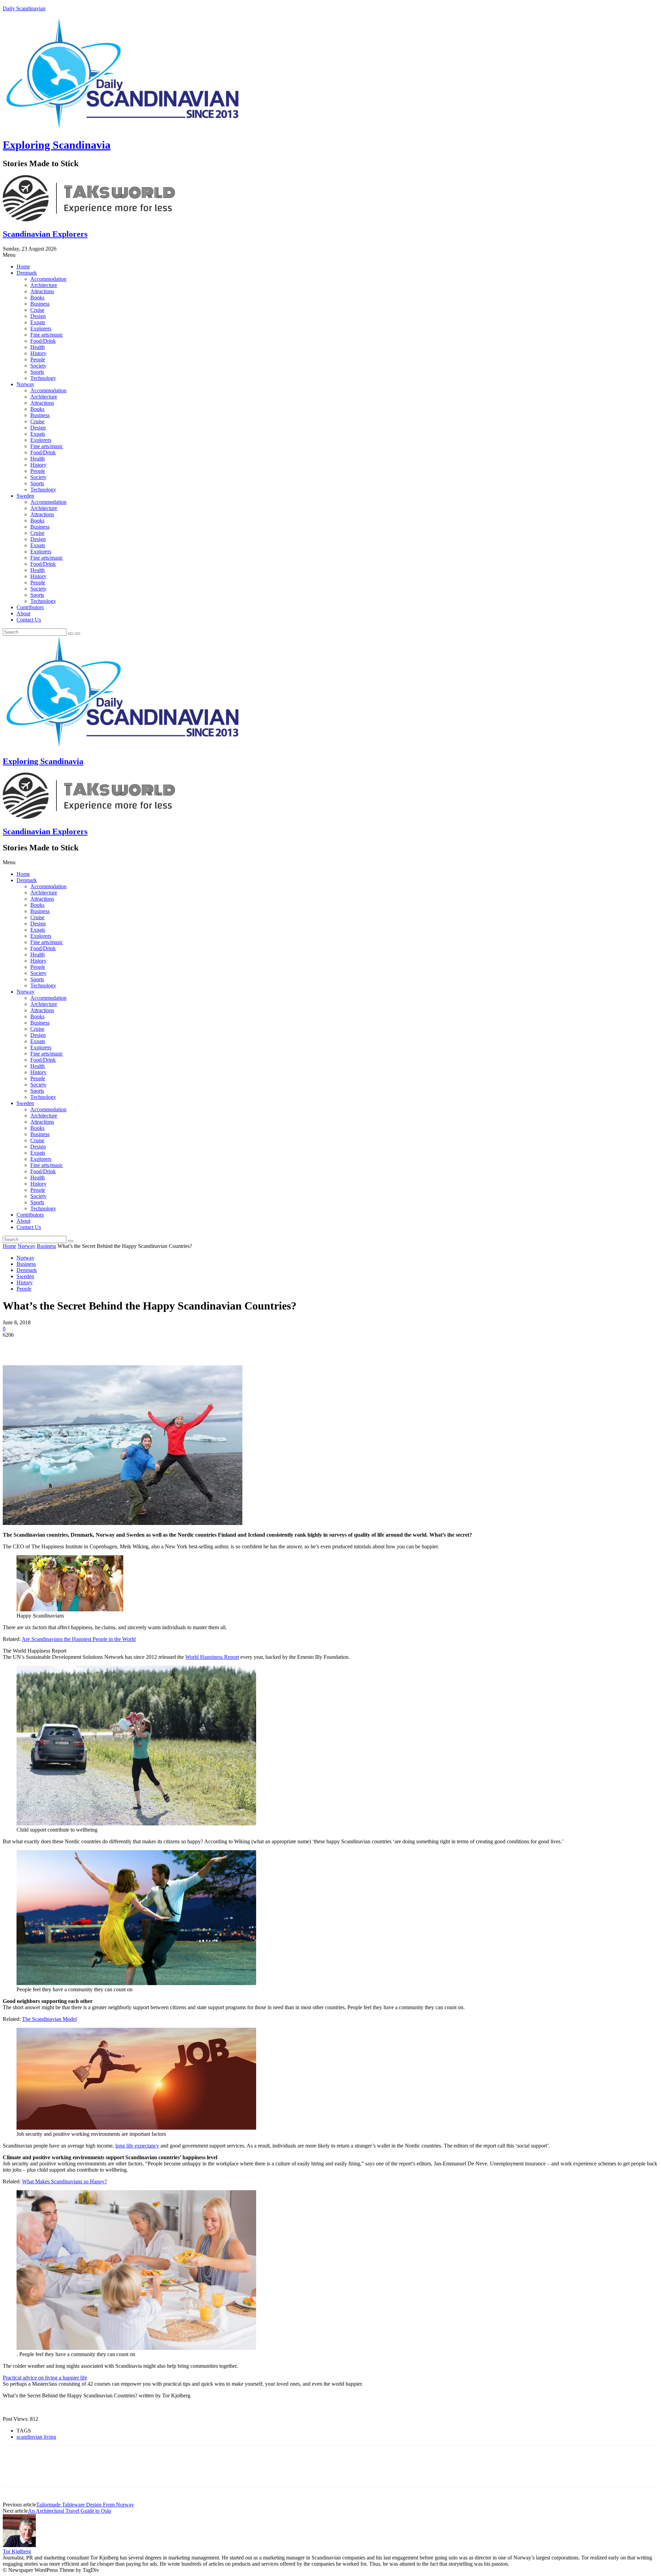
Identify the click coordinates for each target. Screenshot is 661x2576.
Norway (25, 384)
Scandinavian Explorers (45, 234)
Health (38, 347)
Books (37, 298)
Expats (38, 322)
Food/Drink (43, 341)
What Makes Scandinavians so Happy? (65, 2181)
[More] (114, 1345)
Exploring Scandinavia (57, 145)
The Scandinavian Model (49, 2019)
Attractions (42, 291)
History (38, 353)
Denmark (27, 273)
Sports (37, 372)
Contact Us (29, 620)
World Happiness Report (212, 1657)
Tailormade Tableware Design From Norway (85, 2505)
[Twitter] (39, 1345)
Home (23, 267)
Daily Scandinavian (24, 8)
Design (38, 316)
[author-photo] (19, 2545)
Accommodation (48, 279)
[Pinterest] (64, 1345)
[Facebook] (14, 1345)
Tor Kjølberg (17, 2551)
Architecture (44, 285)
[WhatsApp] (88, 1345)
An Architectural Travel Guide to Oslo (70, 2511)
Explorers (41, 328)
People (38, 359)
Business (40, 304)
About (23, 613)
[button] (330, 255)
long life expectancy (137, 2146)
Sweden (25, 496)
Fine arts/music (47, 335)
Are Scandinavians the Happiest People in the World (79, 1639)
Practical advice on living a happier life (45, 2378)
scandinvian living (36, 2437)
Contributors (30, 607)
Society (38, 366)
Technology (43, 378)
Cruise (37, 310)
